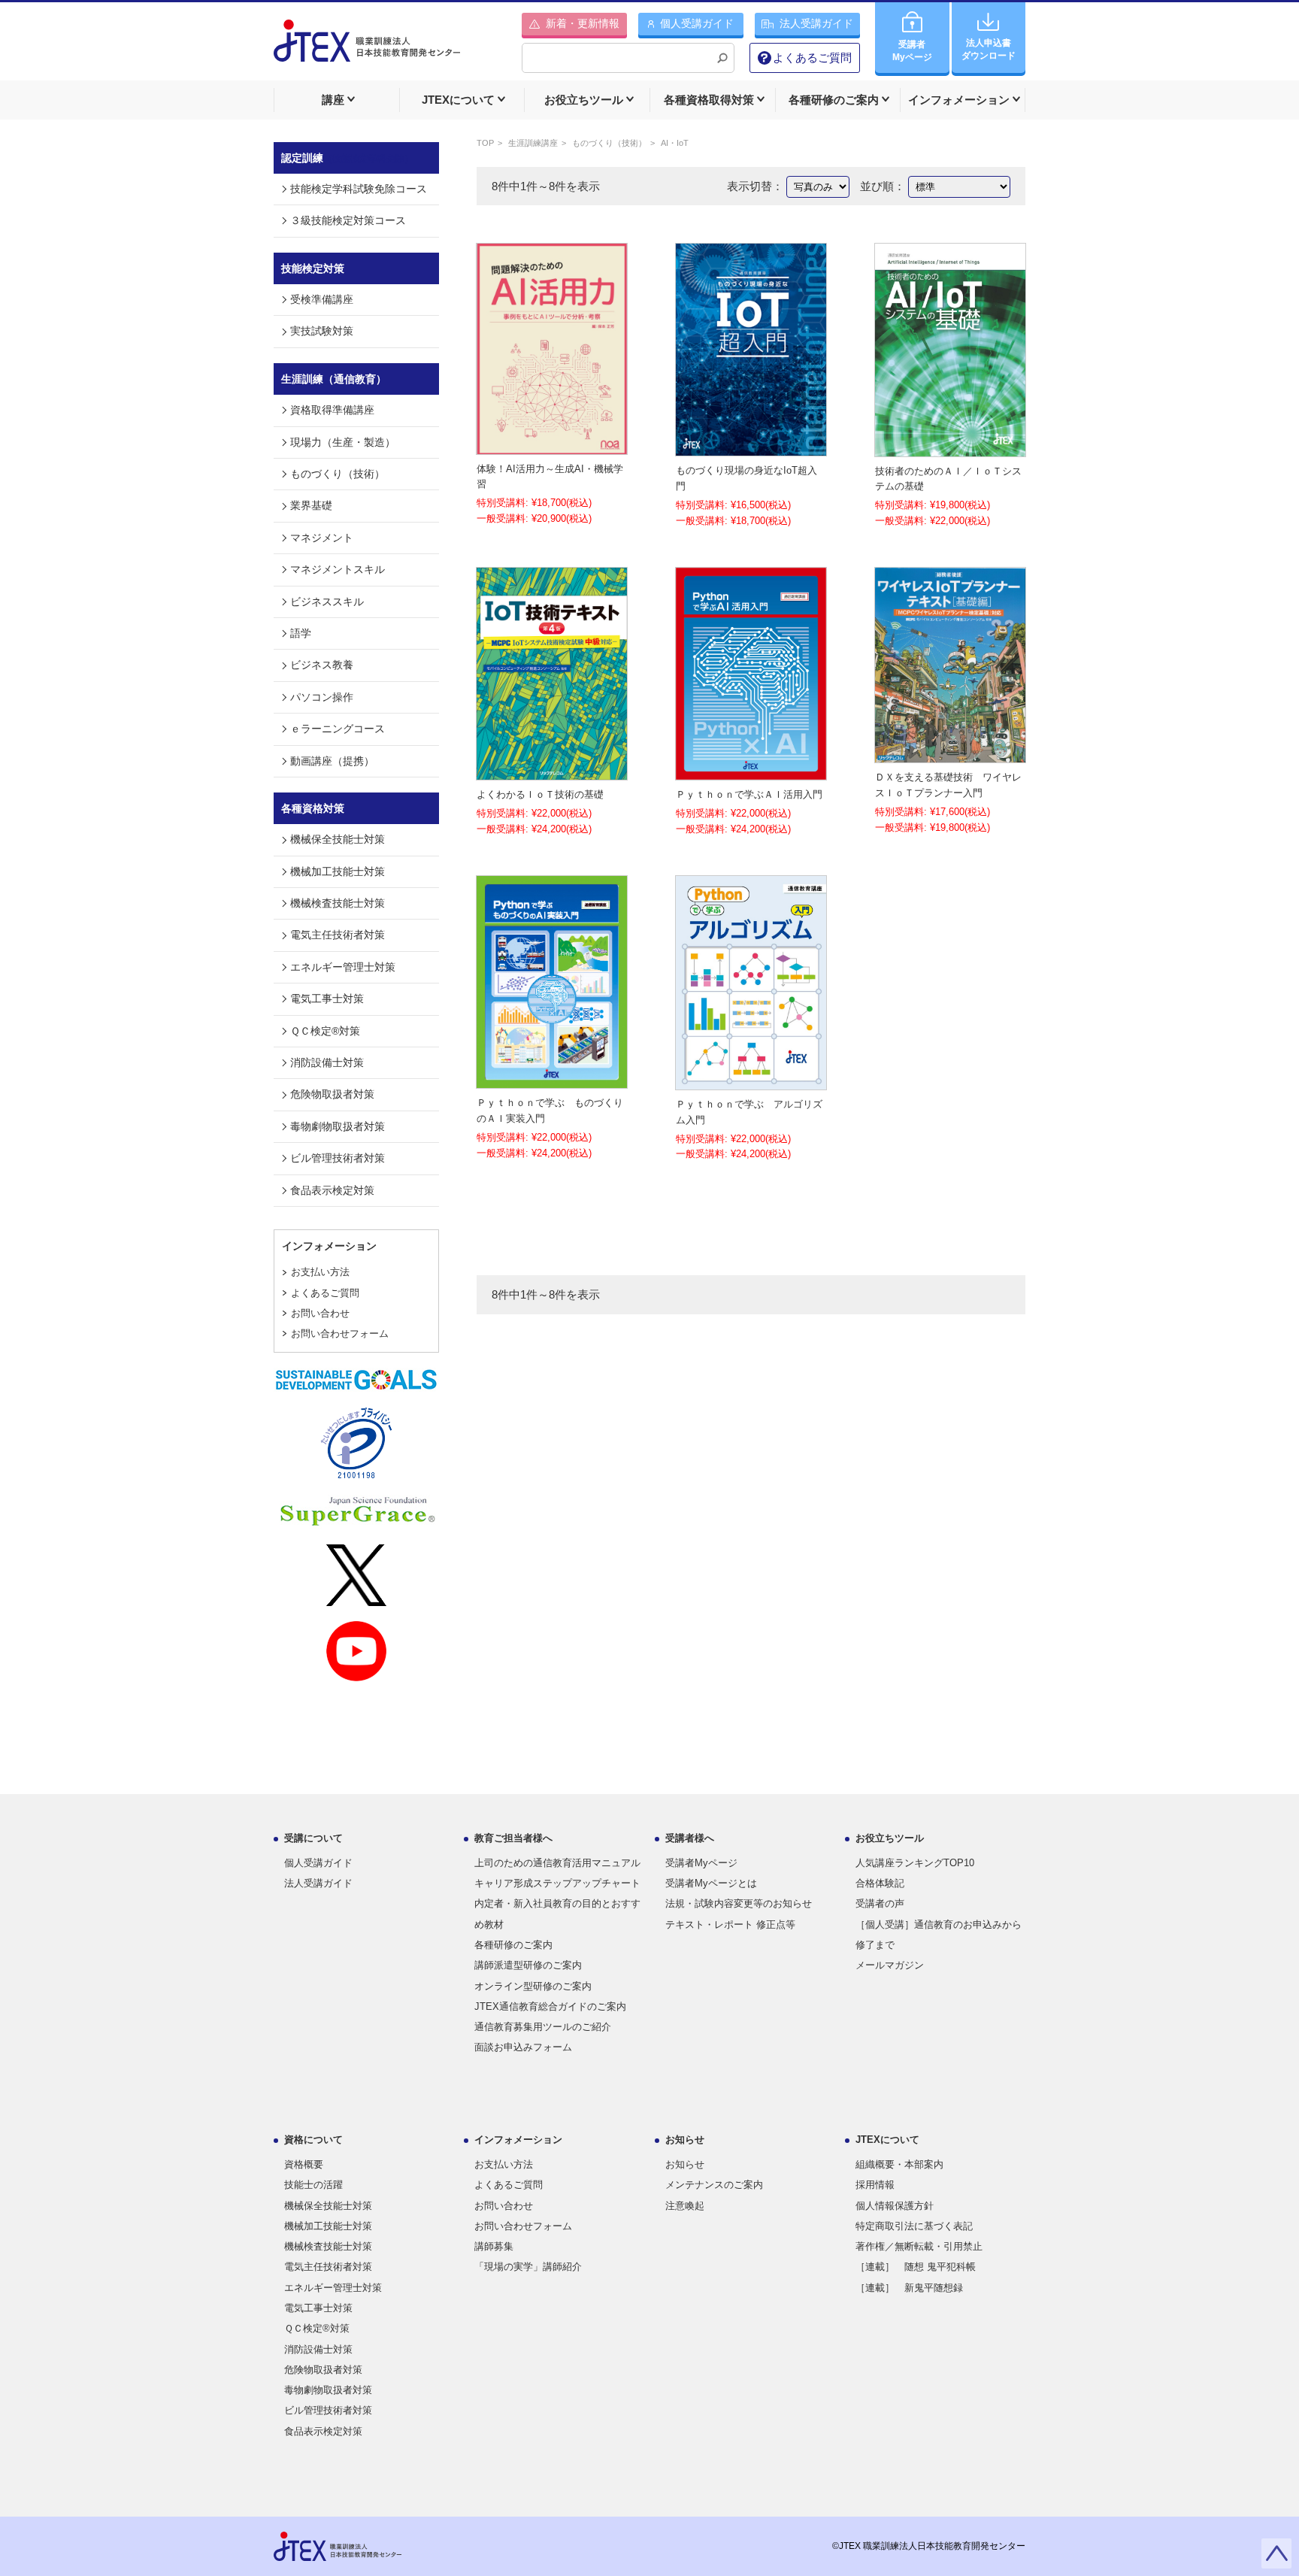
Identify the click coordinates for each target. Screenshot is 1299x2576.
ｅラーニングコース (338, 729)
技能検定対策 (313, 268)
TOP (485, 143)
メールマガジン (890, 1965)
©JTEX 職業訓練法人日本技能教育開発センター (929, 2546)
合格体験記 (880, 1883)
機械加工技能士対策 (338, 871)
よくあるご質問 (812, 58)
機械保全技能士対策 (338, 839)
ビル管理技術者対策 (338, 1158)
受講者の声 (880, 1903)
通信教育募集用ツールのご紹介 (543, 2027)
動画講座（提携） (332, 761)
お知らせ (685, 2164)
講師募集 (494, 2246)
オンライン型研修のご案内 (533, 1986)
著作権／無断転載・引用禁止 (919, 2246)
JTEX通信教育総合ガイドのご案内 (550, 2006)
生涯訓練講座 (533, 143)
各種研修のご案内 (513, 1945)
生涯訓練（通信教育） (334, 379)
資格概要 (304, 2164)
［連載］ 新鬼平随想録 (909, 2288)
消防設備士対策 (327, 1062)
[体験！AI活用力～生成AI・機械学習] (552, 445)
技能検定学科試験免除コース (359, 189)
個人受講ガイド (318, 1863)
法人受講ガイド (318, 1883)
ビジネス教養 (322, 665)
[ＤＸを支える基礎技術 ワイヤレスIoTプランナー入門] (950, 755)
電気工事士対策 (327, 999)
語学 (301, 633)
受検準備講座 (322, 299)
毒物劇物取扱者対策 (338, 1126)
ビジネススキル (327, 602)
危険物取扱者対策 (332, 1094)
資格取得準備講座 (332, 410)
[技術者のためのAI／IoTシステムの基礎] (950, 448)
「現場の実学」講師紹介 (528, 2267)
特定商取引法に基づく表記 (914, 2226)
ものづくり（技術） (609, 143)
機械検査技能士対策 (338, 903)
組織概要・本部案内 (899, 2164)
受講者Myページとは (711, 1883)
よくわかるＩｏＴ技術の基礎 (540, 794)
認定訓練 (347, 158)
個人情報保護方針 (895, 2206)
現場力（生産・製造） (343, 442)
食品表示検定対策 (332, 1190)
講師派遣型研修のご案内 (528, 1965)
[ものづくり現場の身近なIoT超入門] (751, 447)
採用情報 (875, 2185)
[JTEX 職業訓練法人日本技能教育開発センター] (367, 50)
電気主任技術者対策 (338, 935)
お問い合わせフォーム (340, 1333)
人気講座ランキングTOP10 (915, 1863)
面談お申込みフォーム (523, 2047)
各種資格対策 (313, 808)
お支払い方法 (320, 1272)
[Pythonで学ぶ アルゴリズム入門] (751, 1081)
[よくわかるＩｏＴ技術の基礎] (552, 771)
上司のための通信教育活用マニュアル (557, 1863)
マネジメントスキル (338, 569)
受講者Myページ (701, 1863)
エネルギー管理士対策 (343, 967)
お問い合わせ (320, 1313)
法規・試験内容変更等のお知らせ (739, 1903)
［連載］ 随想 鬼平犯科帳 (916, 2267)
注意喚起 (685, 2206)
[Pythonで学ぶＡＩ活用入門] (751, 771)
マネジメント (322, 538)
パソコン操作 (322, 697)
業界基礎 (311, 505)
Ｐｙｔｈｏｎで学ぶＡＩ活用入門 (749, 794)
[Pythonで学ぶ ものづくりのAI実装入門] (552, 1079)
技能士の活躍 (313, 2185)
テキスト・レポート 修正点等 (730, 1924)
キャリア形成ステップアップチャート (557, 1883)
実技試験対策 (322, 331)
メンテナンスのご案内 (714, 2185)
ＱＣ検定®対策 (325, 1031)
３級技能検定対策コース (348, 220)
